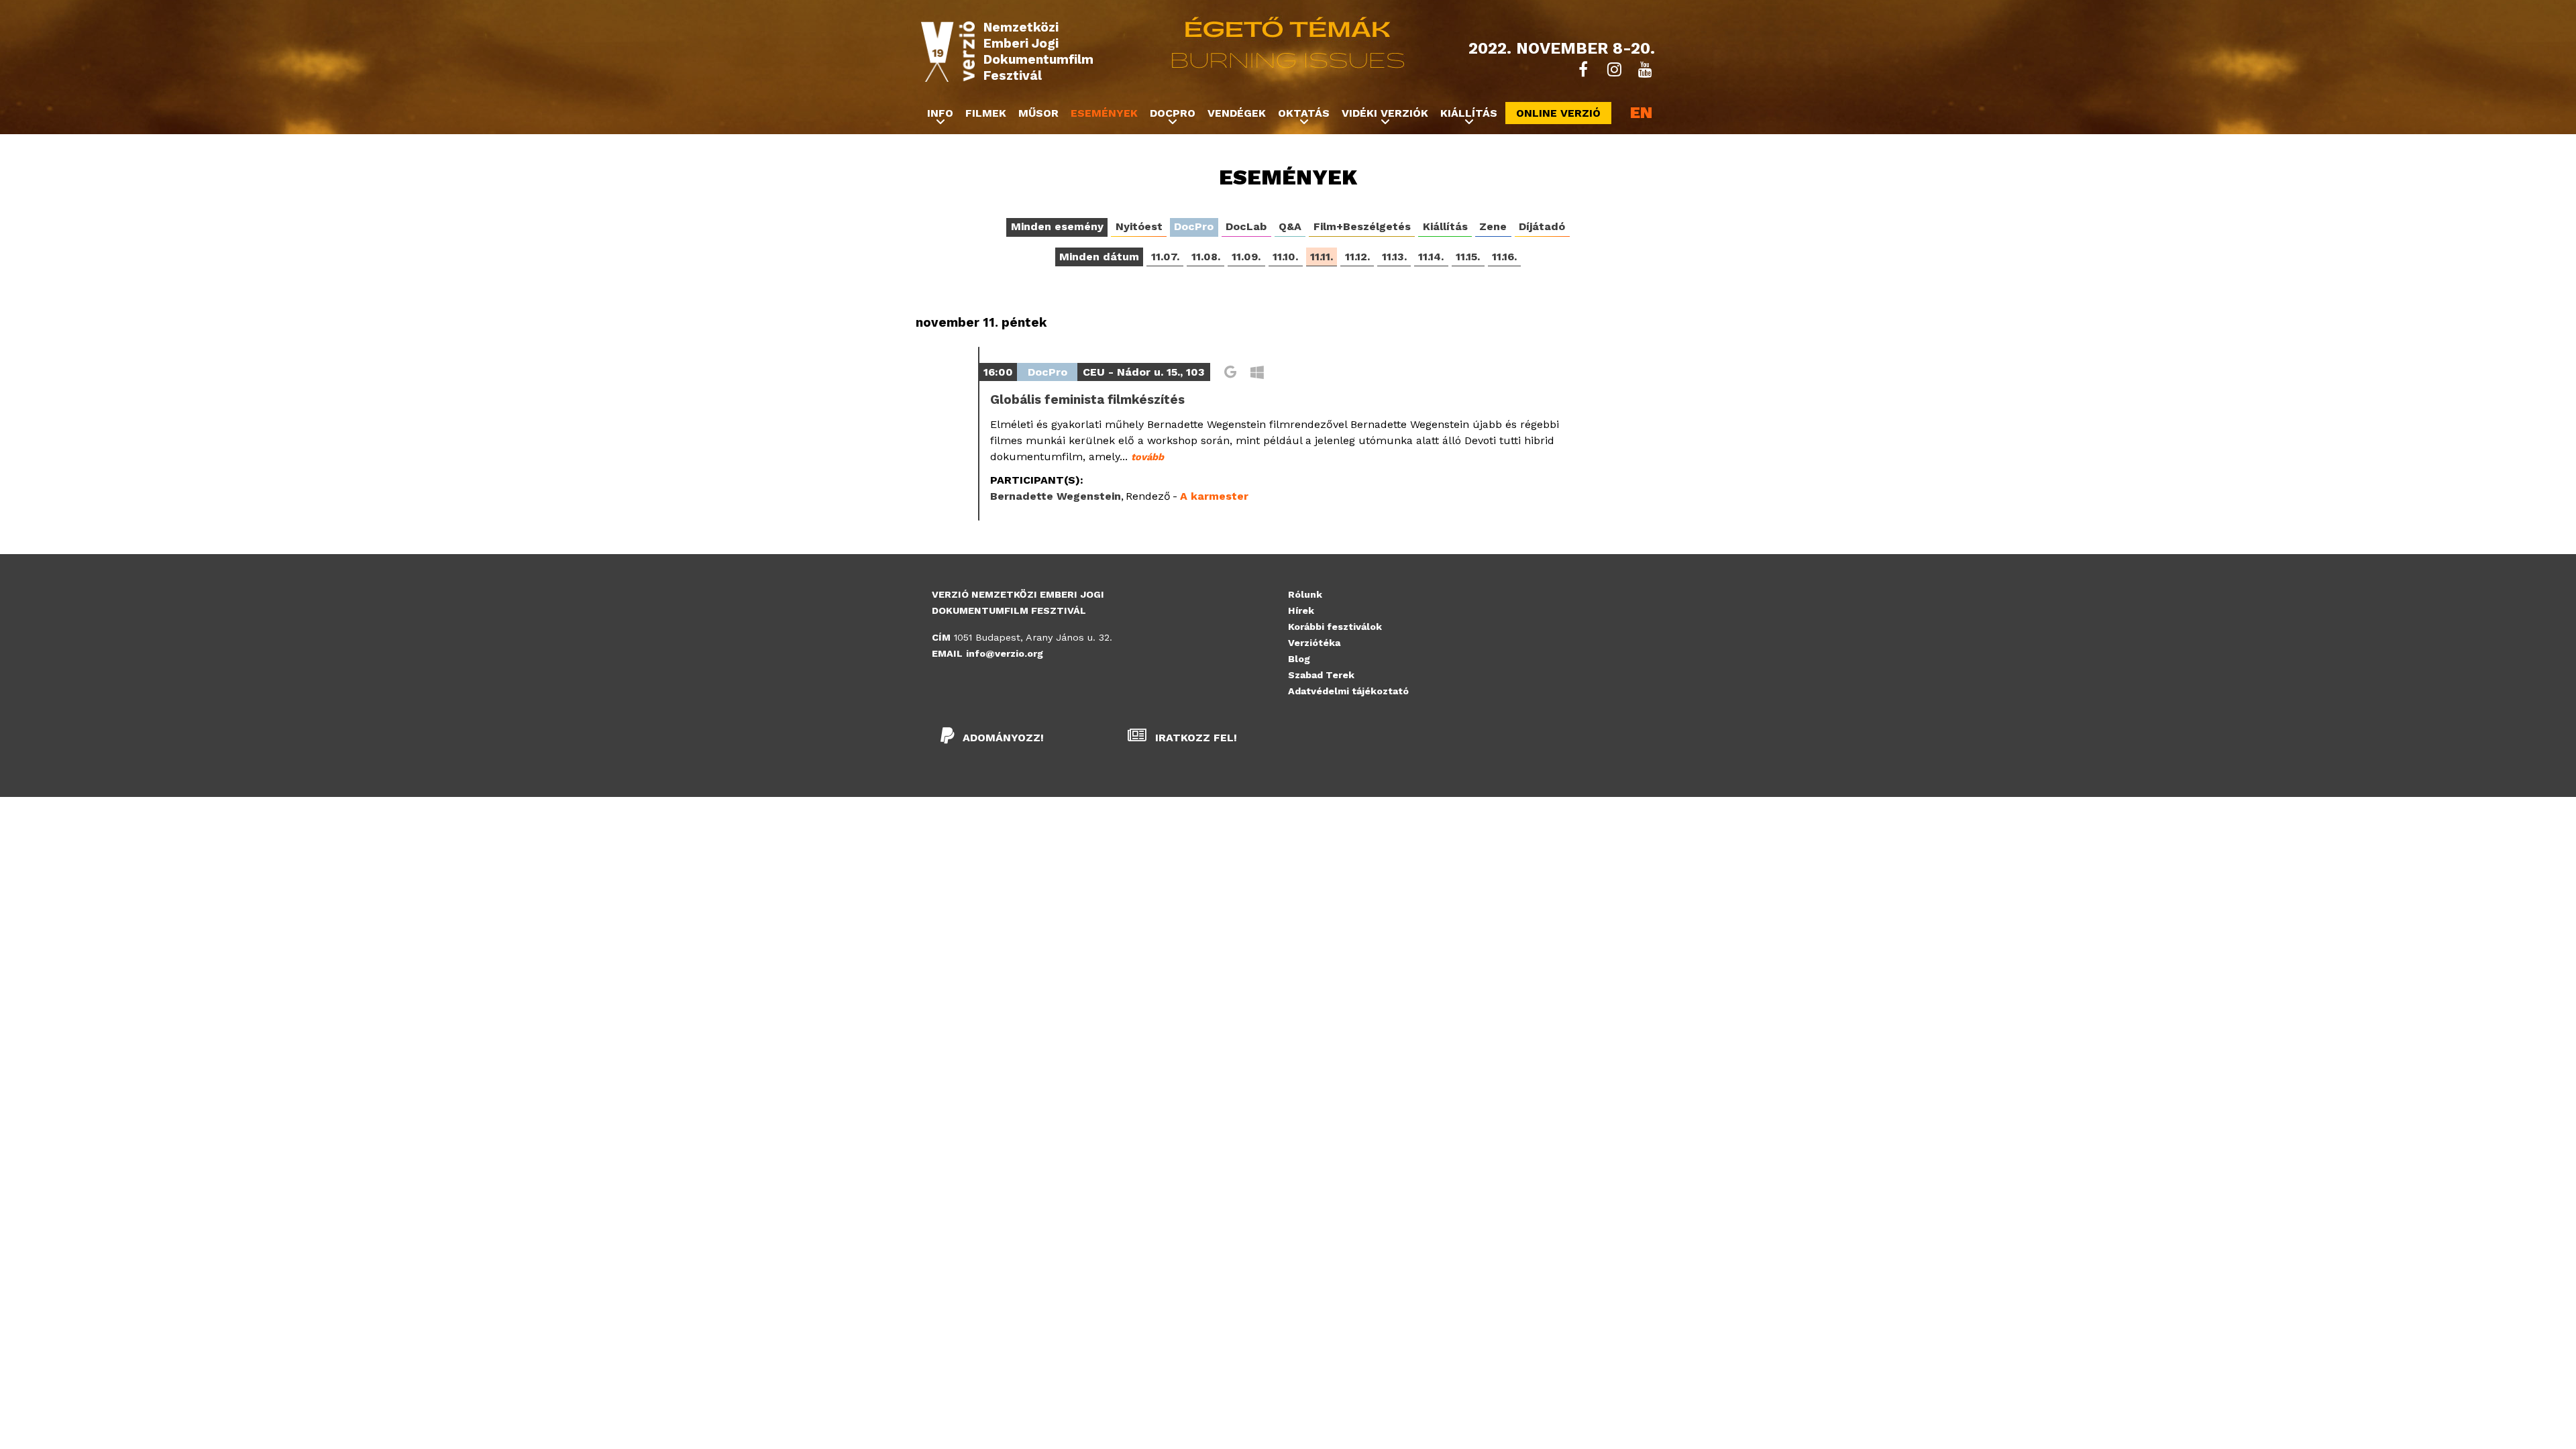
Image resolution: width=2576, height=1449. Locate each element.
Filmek (986, 113)
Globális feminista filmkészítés (1087, 400)
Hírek (1301, 610)
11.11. (1322, 257)
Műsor (1038, 113)
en (1641, 113)
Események (1104, 113)
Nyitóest (1139, 226)
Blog (1299, 659)
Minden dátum (1099, 257)
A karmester (1214, 496)
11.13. (1394, 257)
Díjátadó (1542, 226)
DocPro (1194, 226)
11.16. (1504, 257)
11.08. (1206, 257)
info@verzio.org (1005, 653)
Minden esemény (1057, 226)
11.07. (1165, 257)
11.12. (1357, 257)
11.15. (1468, 257)
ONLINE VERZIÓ (1558, 113)
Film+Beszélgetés (1362, 226)
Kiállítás (1445, 226)
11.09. (1246, 257)
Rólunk (1305, 594)
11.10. (1285, 257)
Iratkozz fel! (1194, 738)
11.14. (1431, 257)
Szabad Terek (1321, 675)
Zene (1493, 226)
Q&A (1290, 226)
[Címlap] (948, 52)
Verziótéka (1314, 643)
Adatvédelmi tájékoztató (1348, 691)
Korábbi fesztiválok (1335, 627)
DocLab (1246, 226)
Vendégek (1237, 113)
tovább (1147, 457)
